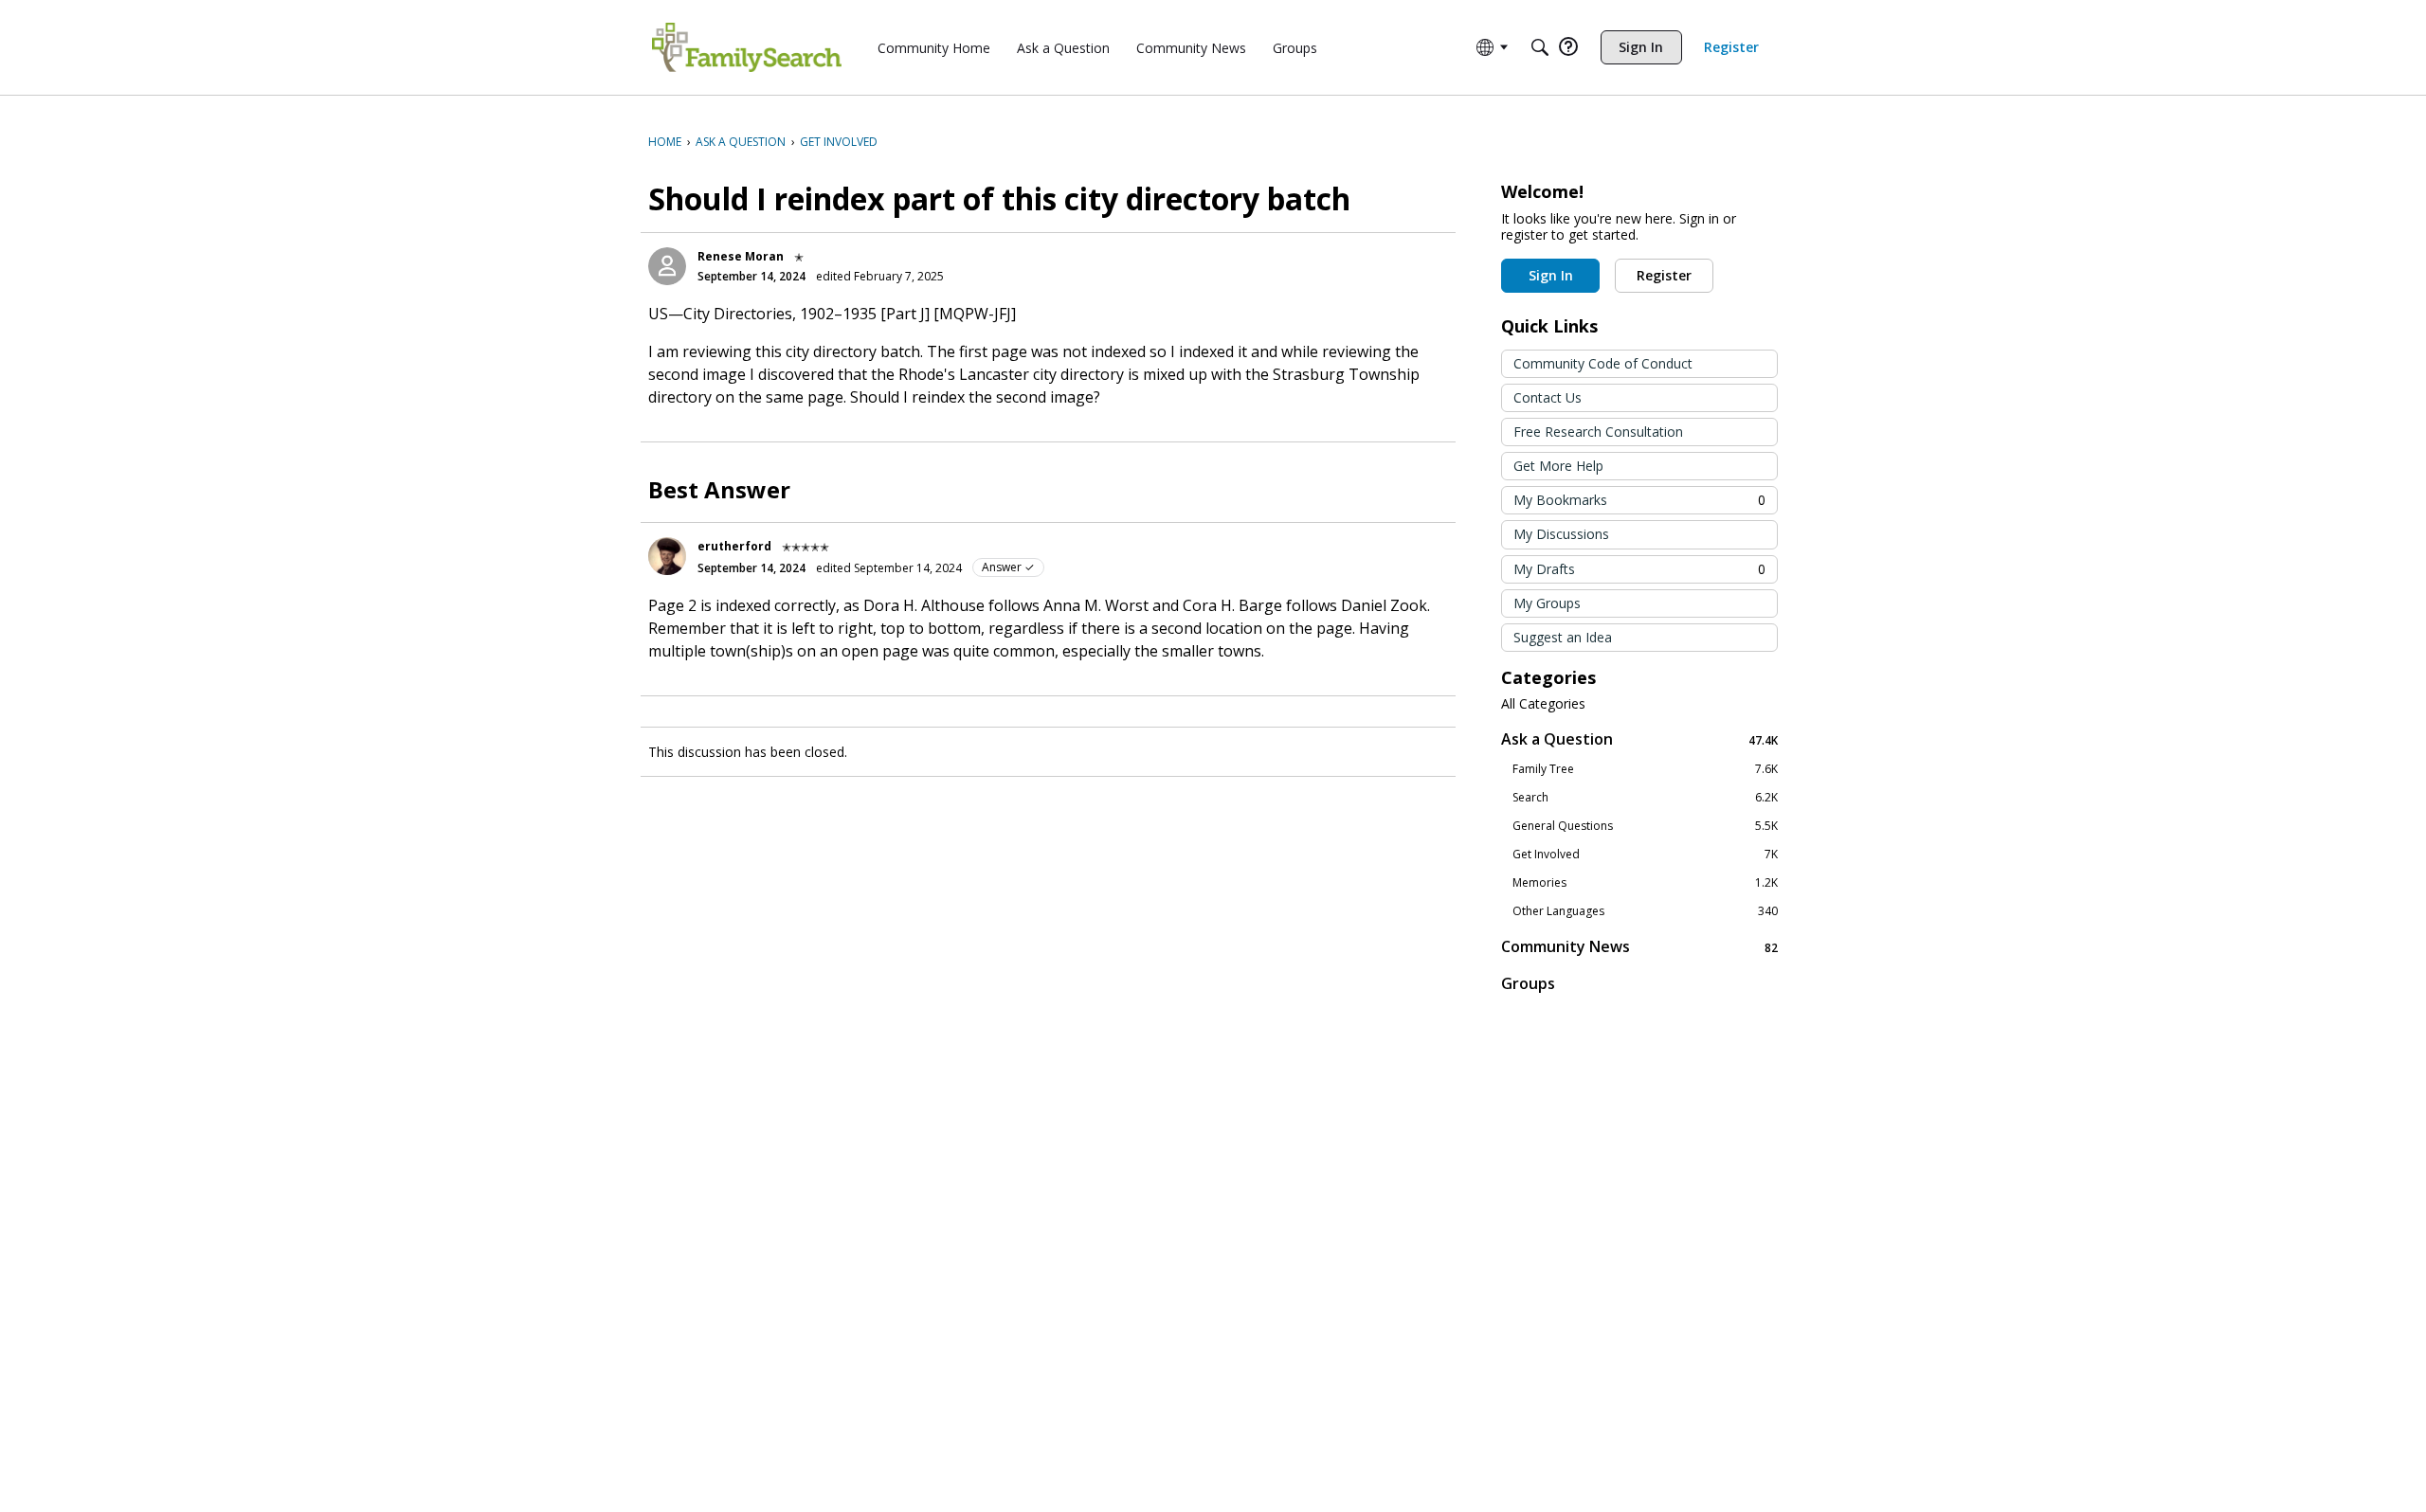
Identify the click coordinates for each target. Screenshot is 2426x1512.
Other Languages (1645, 911)
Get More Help (1558, 466)
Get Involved (1645, 855)
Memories (1645, 883)
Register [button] (1664, 275)
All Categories (1543, 704)
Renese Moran (741, 256)
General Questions (1645, 826)
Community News (1639, 947)
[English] (747, 47)
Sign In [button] (1551, 275)
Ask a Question (1639, 739)
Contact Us (1548, 397)
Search (1645, 798)
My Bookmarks (1639, 500)
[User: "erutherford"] (667, 556)
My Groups (1547, 603)
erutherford (734, 546)
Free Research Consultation (1598, 432)
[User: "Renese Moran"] (667, 266)
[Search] (1540, 47)
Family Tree (1645, 769)
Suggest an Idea (1563, 637)
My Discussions (1561, 534)
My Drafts (1639, 569)
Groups (1528, 983)
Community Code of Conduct (1603, 363)
